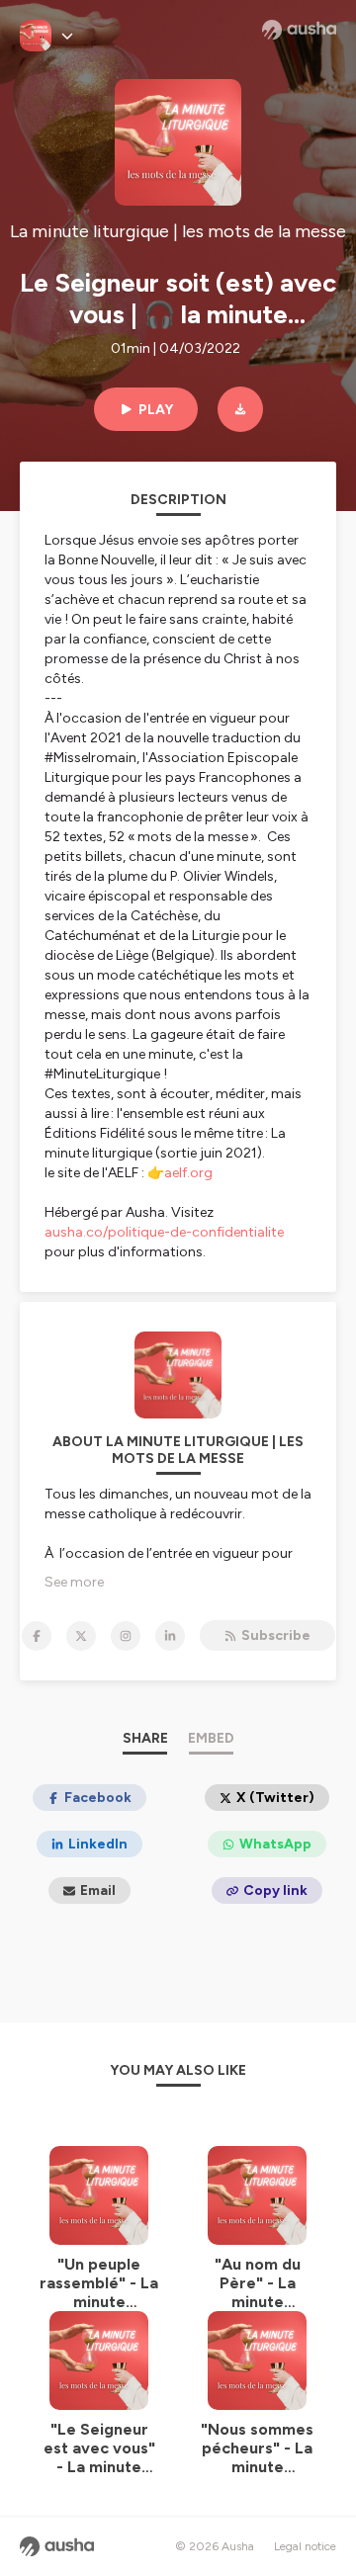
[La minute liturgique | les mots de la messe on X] (81, 1636)
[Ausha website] (299, 30)
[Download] (240, 409)
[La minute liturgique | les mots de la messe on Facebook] (37, 1636)
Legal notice (305, 2546)
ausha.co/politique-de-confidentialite (164, 1232)
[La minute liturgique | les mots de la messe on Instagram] (126, 1636)
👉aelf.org (180, 1173)
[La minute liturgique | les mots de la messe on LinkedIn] (170, 1636)
